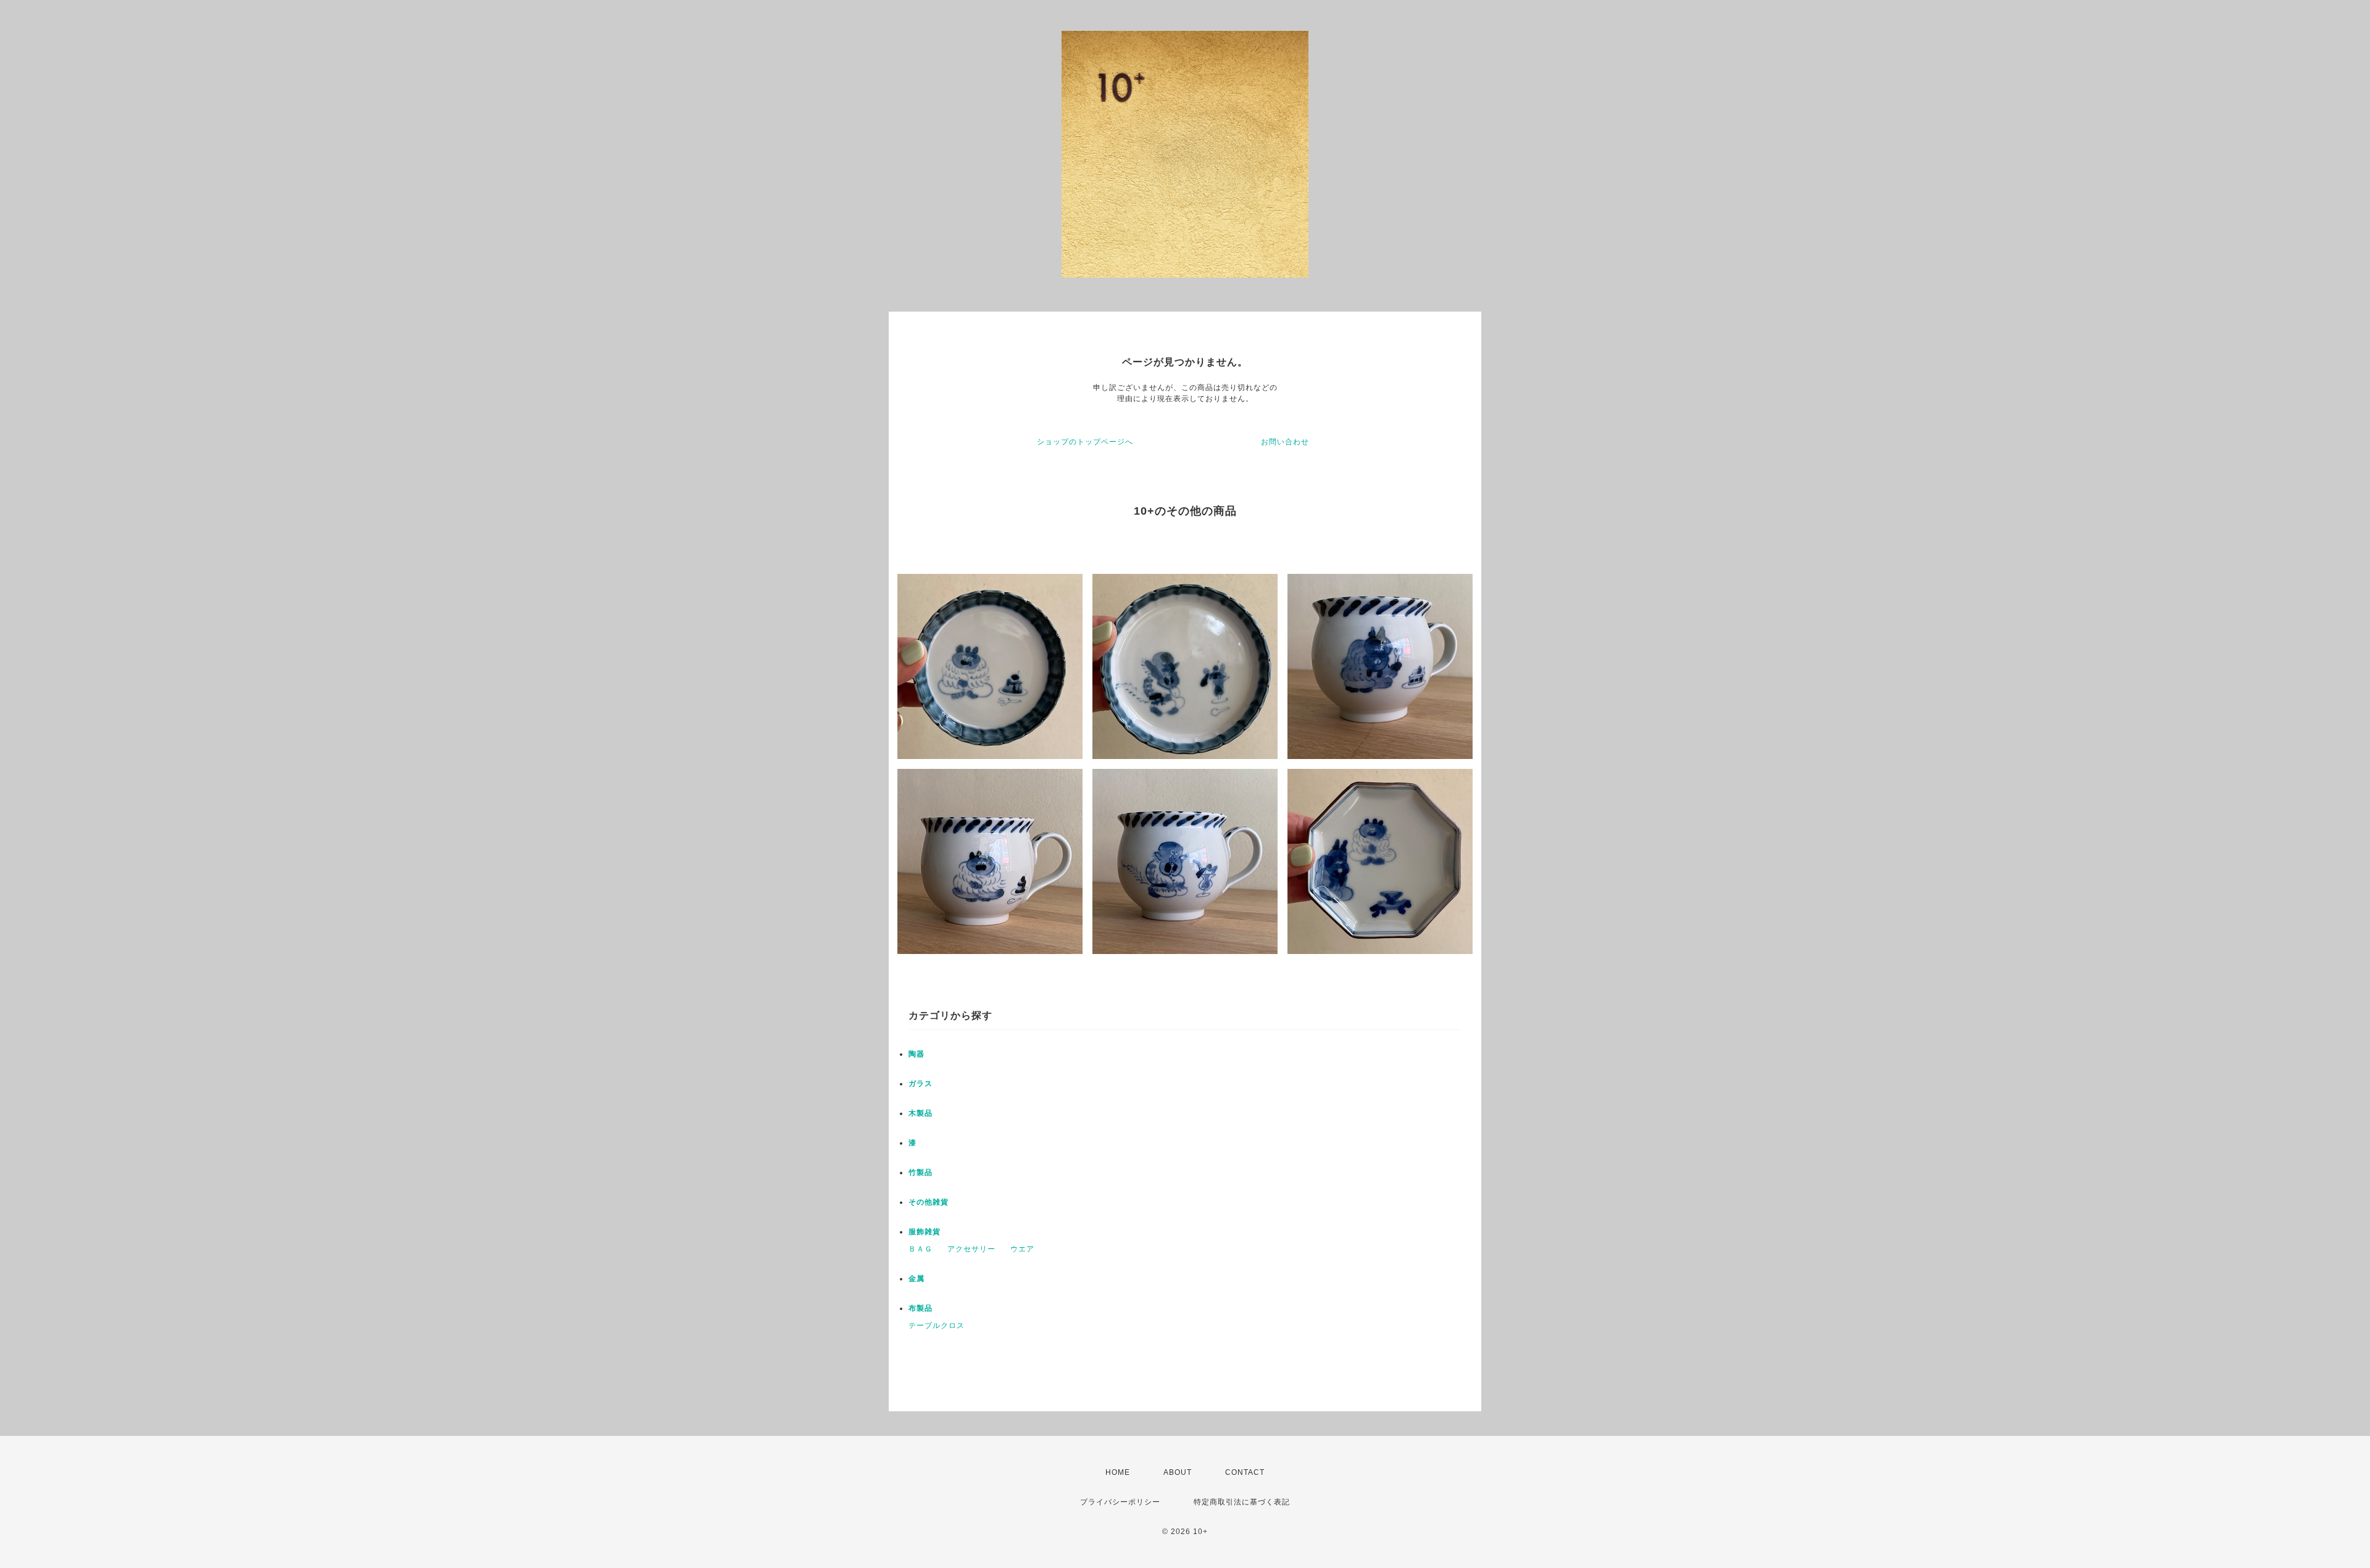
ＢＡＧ (921, 1249)
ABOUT (1178, 1472)
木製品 (921, 1113)
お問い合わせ (1285, 442)
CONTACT (1245, 1472)
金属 (917, 1279)
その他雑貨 (929, 1202)
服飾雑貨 (925, 1232)
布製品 (921, 1308)
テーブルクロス (937, 1325)
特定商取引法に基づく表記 (1242, 1502)
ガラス (921, 1084)
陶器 (917, 1054)
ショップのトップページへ (1085, 442)
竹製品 (921, 1172)
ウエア (1022, 1249)
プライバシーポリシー (1120, 1502)
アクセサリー (971, 1249)
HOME (1118, 1472)
